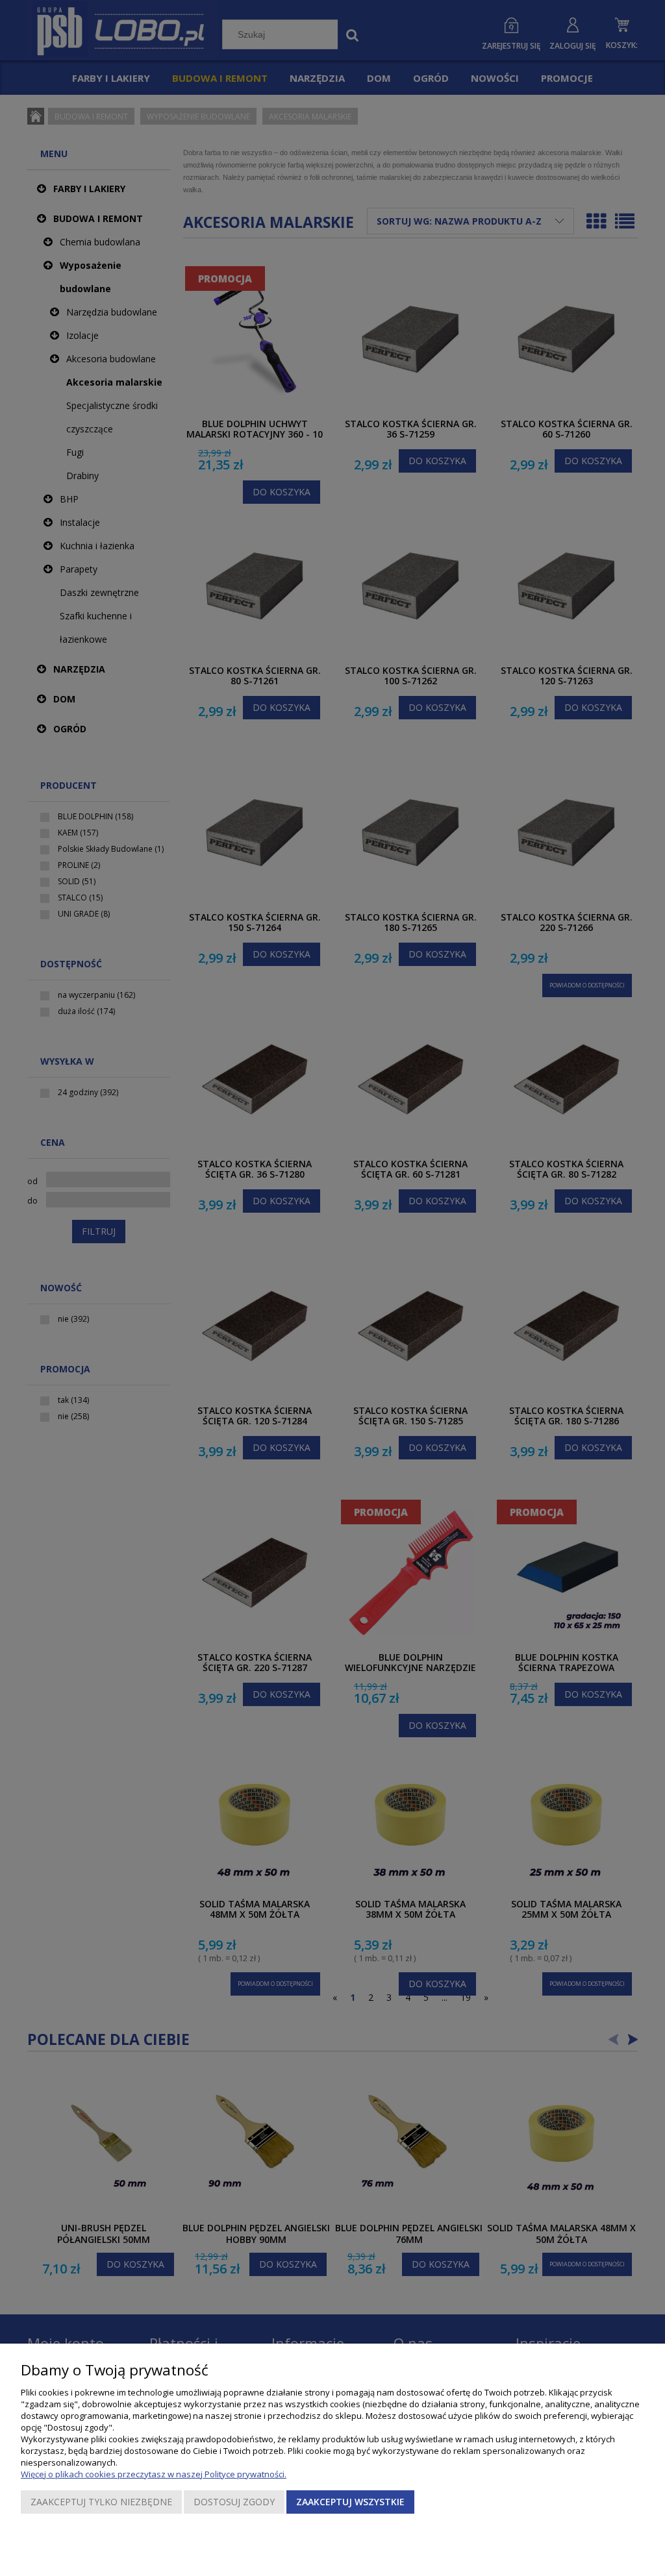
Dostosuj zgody (234, 2502)
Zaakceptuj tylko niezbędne (101, 2502)
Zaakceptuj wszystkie (350, 2502)
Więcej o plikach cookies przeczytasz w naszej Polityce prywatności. (154, 2474)
